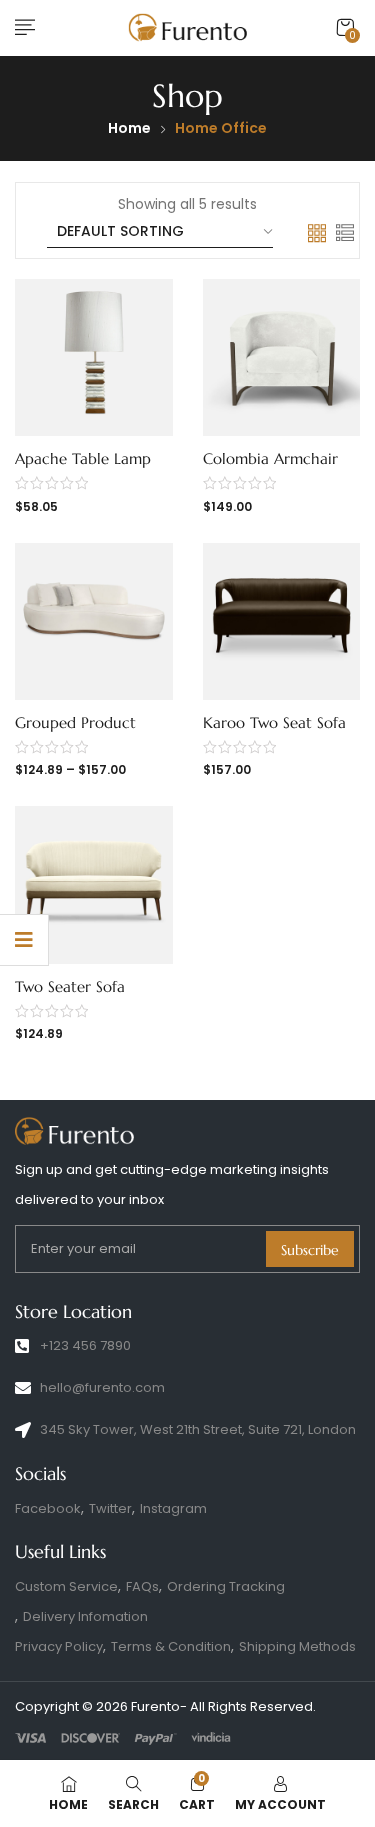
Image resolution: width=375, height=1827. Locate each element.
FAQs (142, 1586)
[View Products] (79, 717)
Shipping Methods (297, 1646)
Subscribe (310, 1250)
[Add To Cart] (79, 453)
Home (129, 128)
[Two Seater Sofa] (94, 885)
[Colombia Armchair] (282, 358)
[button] (345, 27)
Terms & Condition (171, 1646)
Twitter (110, 1508)
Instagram (173, 1508)
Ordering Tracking (226, 1586)
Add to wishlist (46, 453)
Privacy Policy (59, 1646)
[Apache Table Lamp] (94, 358)
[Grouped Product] (94, 622)
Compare (112, 453)
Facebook (48, 1508)
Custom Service (66, 1586)
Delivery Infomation (85, 1616)
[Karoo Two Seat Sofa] (282, 622)
